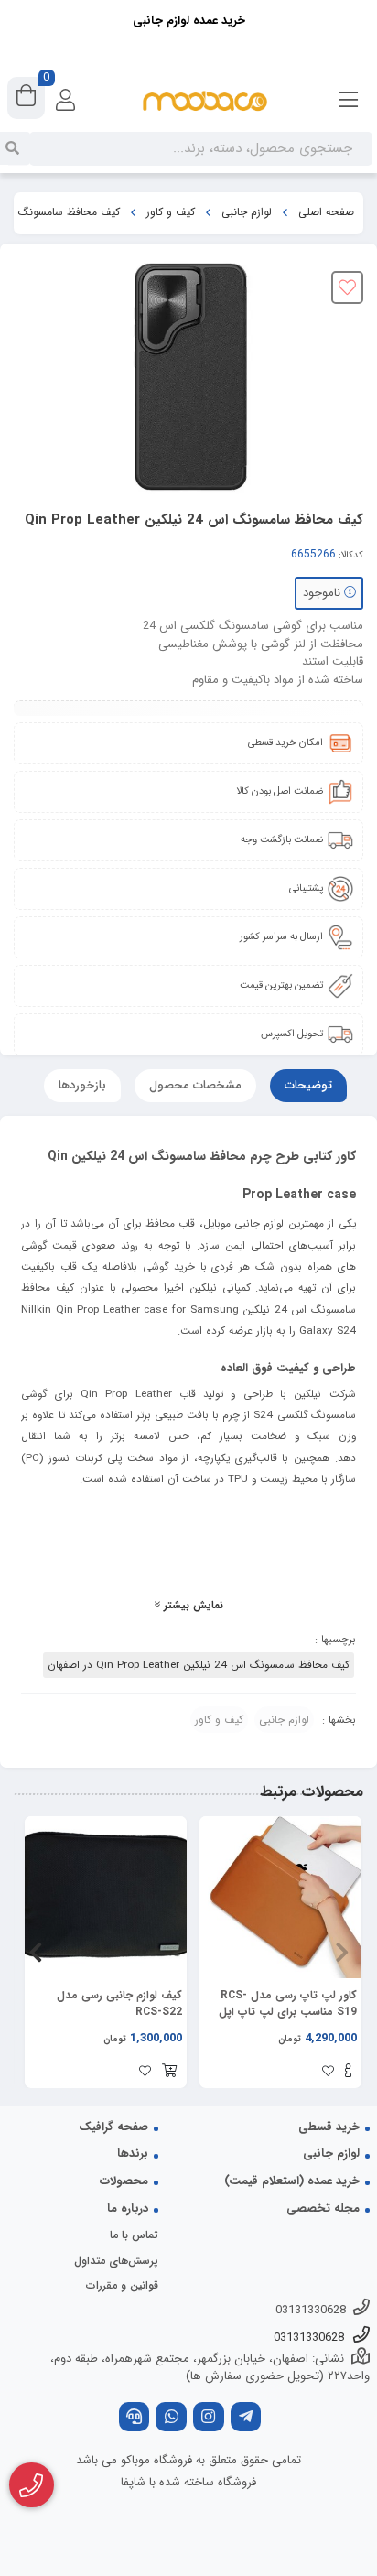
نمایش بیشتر (192, 1606)
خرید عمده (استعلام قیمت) (292, 2181)
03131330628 (311, 2310)
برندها (133, 2154)
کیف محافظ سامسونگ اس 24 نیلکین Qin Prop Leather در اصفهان (199, 1665)
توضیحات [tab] (308, 1085)
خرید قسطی (329, 2127)
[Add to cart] (169, 2073)
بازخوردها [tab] (82, 1085)
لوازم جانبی (247, 212)
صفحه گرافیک (113, 2127)
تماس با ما (134, 2235)
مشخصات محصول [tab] (195, 1085)
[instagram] (209, 2419)
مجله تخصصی (323, 2208)
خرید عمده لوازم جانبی (189, 21)
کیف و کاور (171, 212)
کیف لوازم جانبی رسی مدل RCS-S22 (119, 2004)
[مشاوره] (32, 2485)
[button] (342, 1952)
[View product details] (348, 2073)
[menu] (349, 101)
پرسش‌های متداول (116, 2261)
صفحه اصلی (326, 212)
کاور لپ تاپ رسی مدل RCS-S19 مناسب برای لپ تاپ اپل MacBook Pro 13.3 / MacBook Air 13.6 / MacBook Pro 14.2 (288, 2004)
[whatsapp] (171, 2419)
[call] (135, 2419)
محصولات (124, 2181)
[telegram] (246, 2419)
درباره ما (128, 2208)
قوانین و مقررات (122, 2285)
